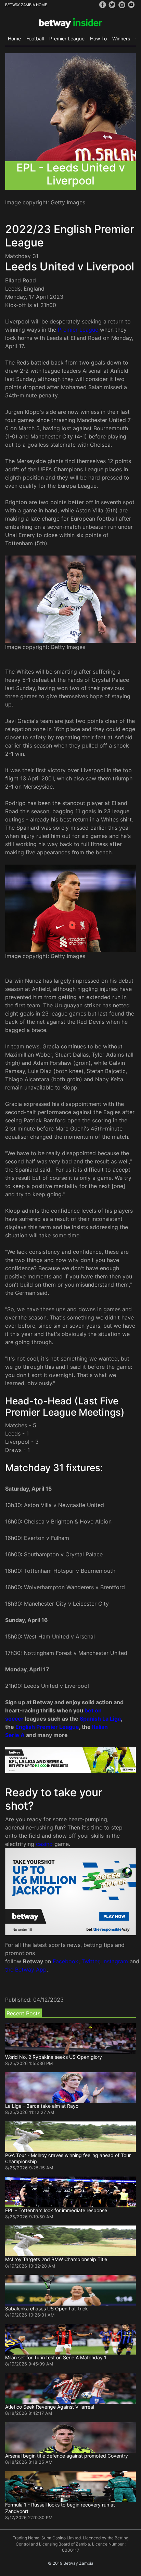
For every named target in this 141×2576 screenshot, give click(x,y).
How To (98, 39)
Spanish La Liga (100, 1719)
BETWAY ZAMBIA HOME (26, 5)
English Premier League (47, 1727)
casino (44, 1844)
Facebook (66, 1961)
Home (14, 39)
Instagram (115, 1961)
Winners (121, 39)
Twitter (90, 1961)
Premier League (67, 39)
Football (35, 39)
